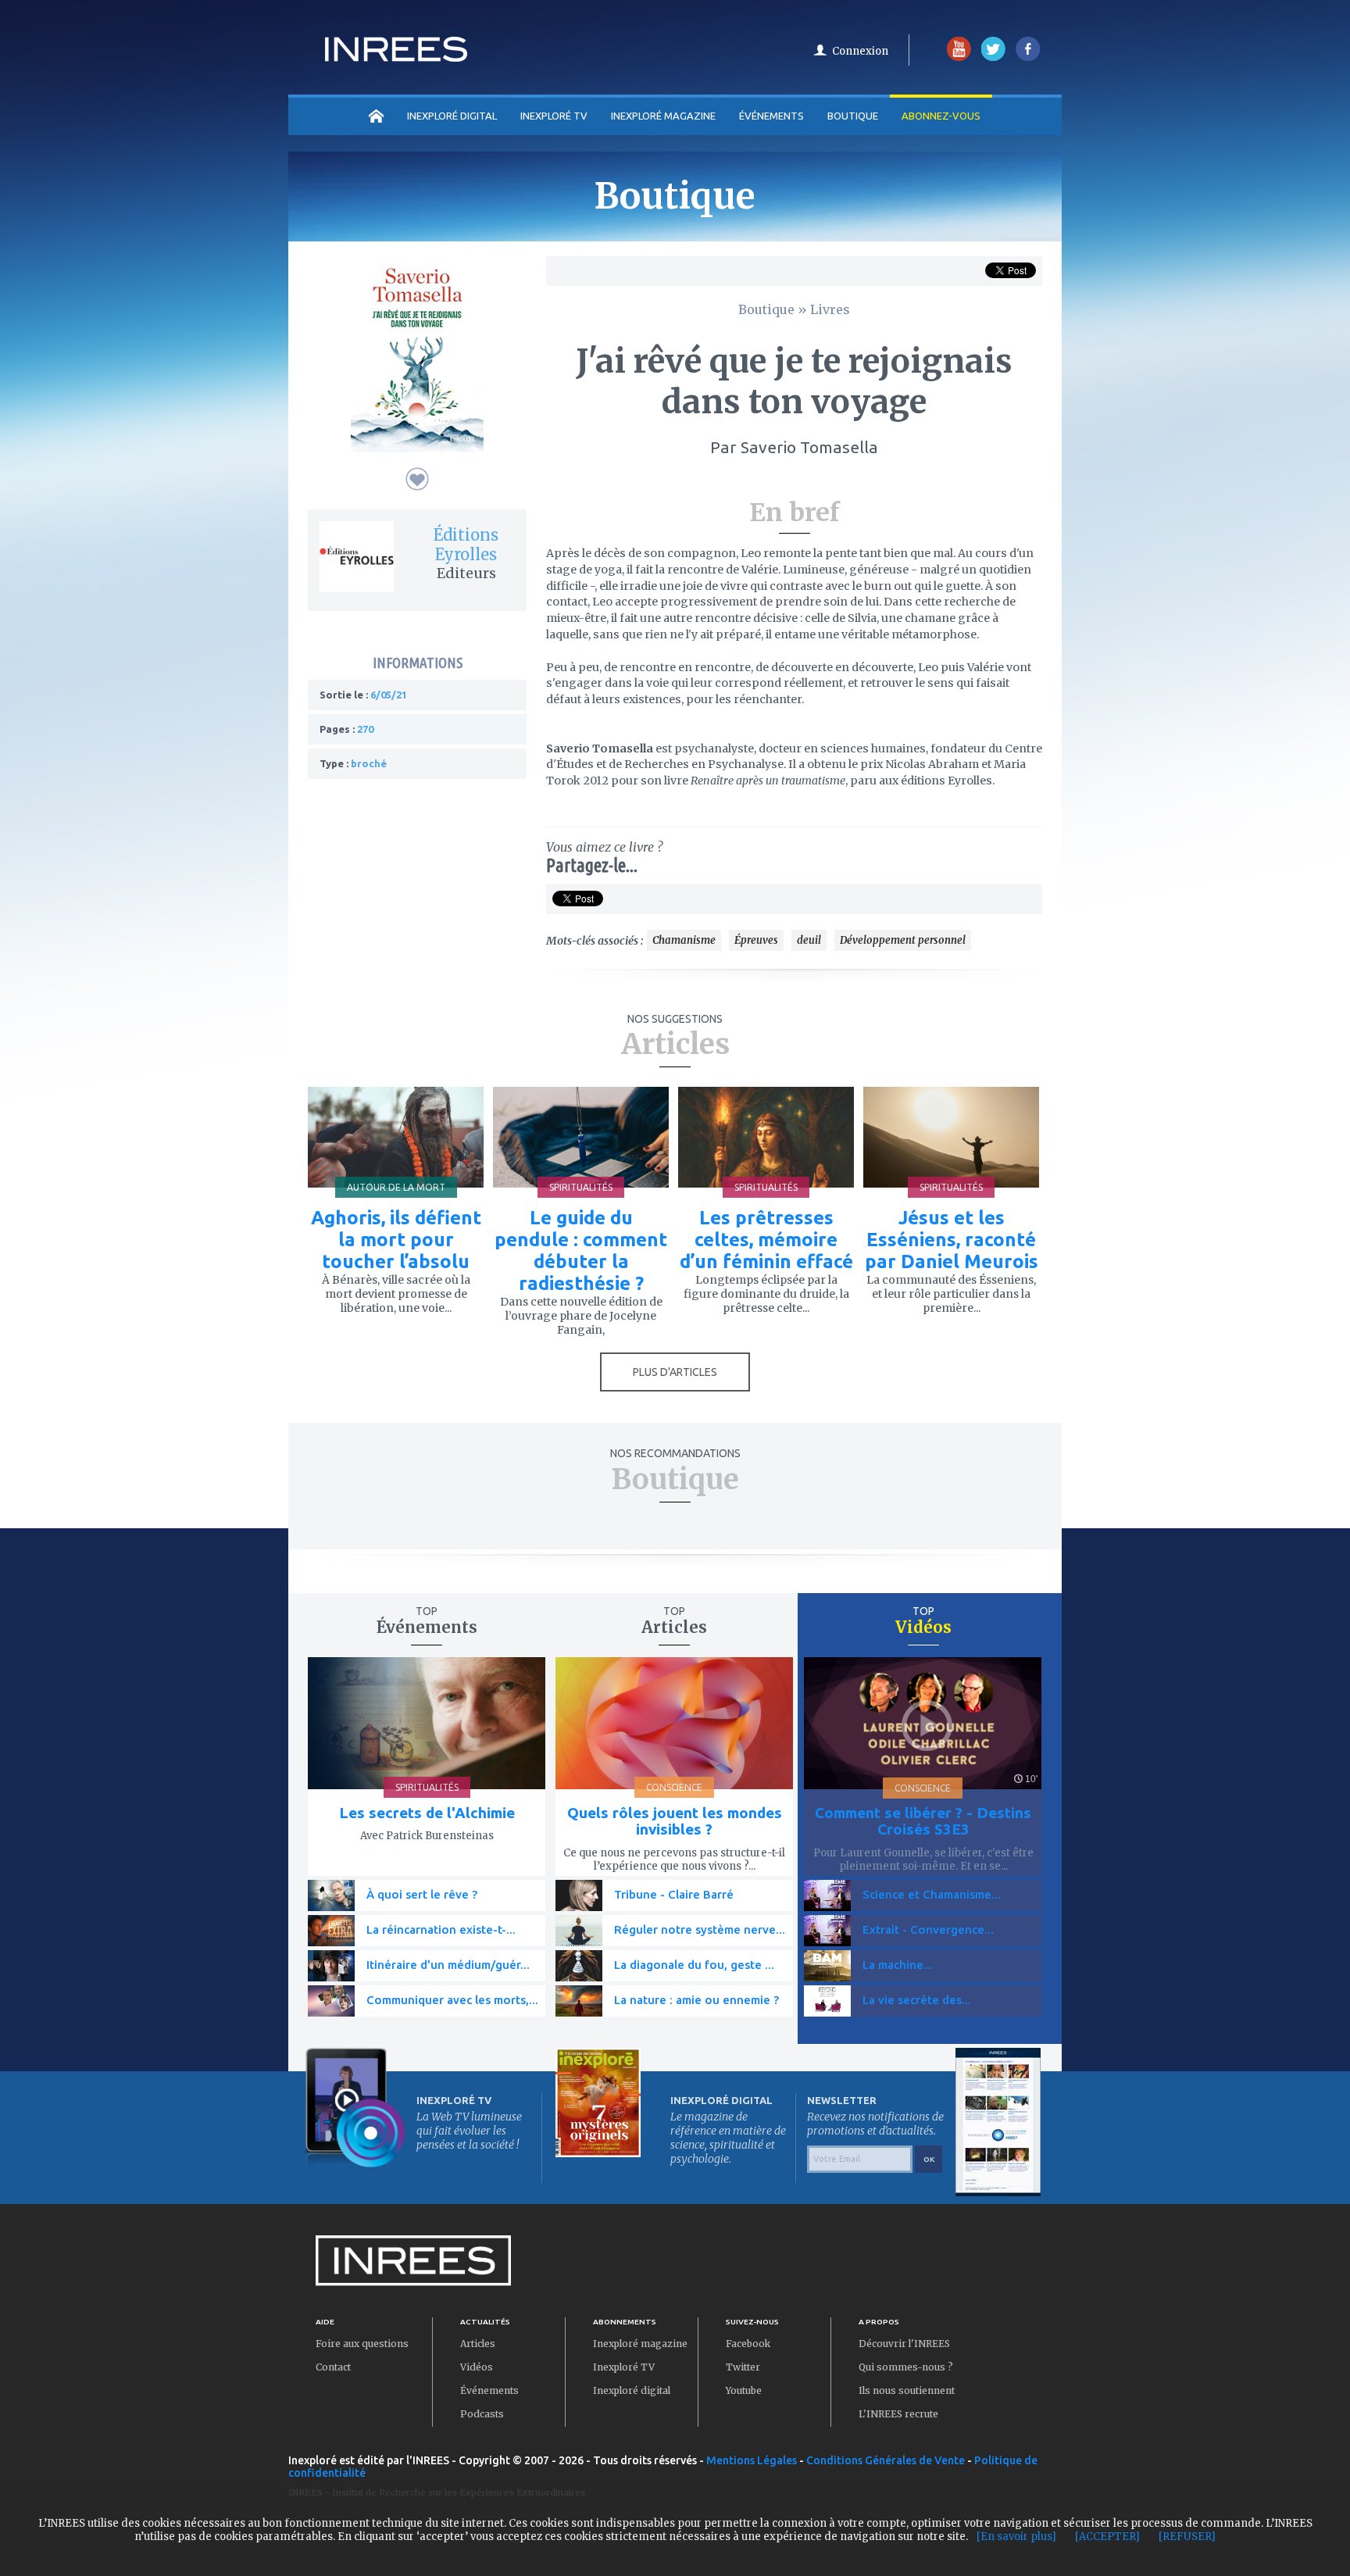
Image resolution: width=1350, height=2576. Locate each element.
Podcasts (482, 2414)
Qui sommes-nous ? (906, 2367)
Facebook (748, 2344)
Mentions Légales (752, 2460)
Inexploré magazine (640, 2344)
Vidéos (477, 2367)
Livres (830, 309)
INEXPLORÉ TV (554, 116)
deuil (809, 940)
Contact (333, 2367)
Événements (771, 116)
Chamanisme (684, 940)
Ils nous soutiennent (907, 2390)
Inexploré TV (624, 2367)
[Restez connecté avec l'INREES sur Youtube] (959, 57)
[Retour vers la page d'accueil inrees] (396, 57)
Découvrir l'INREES (904, 2344)
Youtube (744, 2390)
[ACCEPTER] (1107, 2537)
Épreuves (756, 940)
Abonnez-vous (941, 116)
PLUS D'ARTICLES (675, 1372)
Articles (478, 2344)
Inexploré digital (632, 2390)
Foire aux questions (362, 2344)
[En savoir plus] (1016, 2537)
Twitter (743, 2367)
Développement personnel (903, 940)
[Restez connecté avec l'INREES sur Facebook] (1028, 57)
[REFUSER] (1187, 2537)
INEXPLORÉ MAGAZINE (663, 116)
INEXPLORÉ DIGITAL (452, 116)
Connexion (860, 51)
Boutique (853, 116)
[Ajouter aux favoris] (417, 479)
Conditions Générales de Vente (886, 2460)
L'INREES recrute (898, 2414)
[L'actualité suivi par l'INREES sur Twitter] (993, 57)
